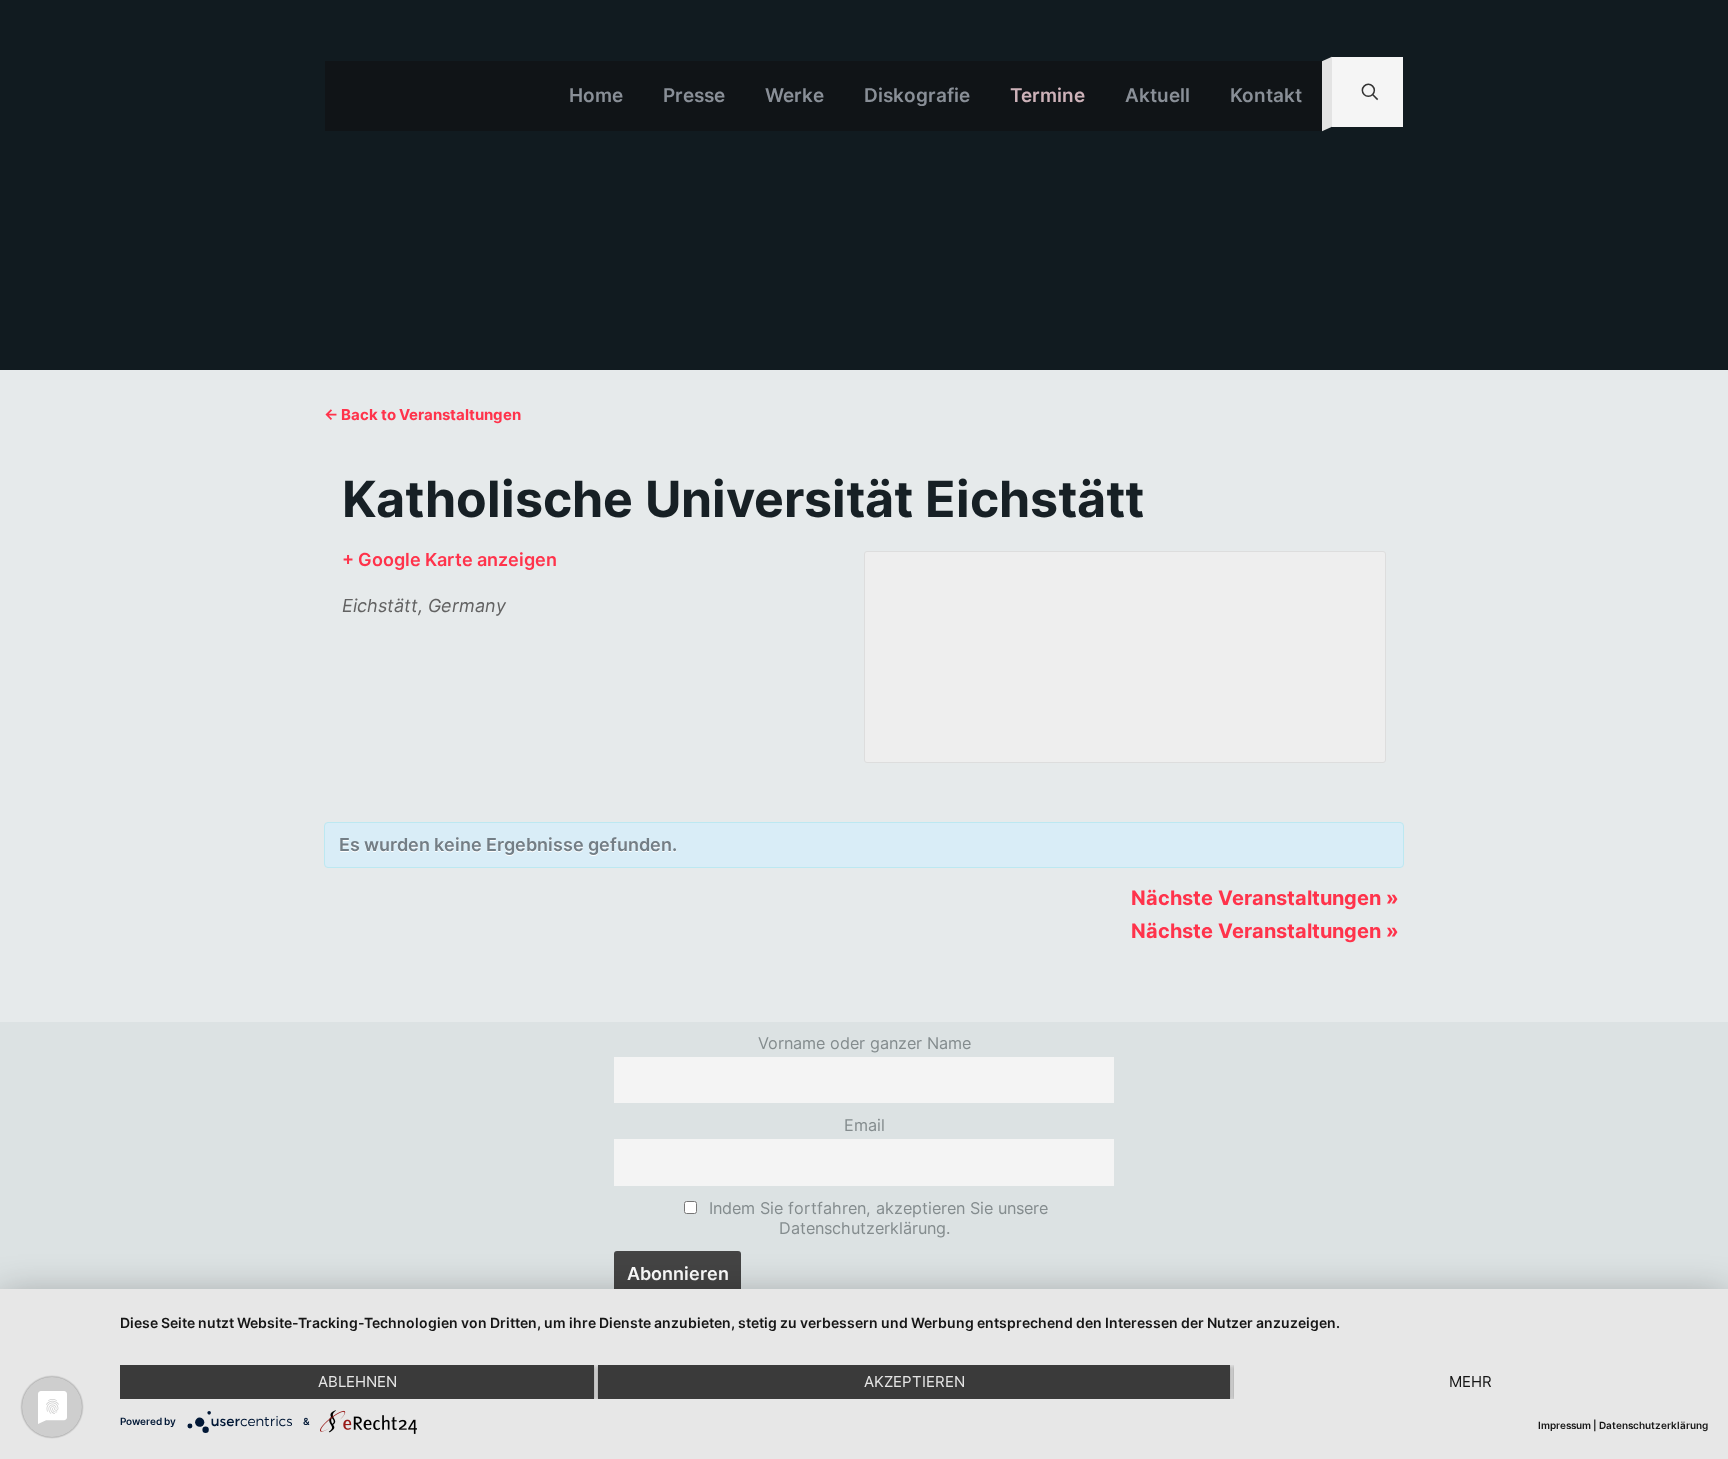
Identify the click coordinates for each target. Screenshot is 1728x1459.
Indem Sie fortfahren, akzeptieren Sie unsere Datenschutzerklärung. (876, 1218)
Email (864, 1125)
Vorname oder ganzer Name (864, 1043)
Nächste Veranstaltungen (1265, 898)
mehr (1470, 1381)
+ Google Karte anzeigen (449, 559)
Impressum (1564, 1425)
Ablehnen (357, 1381)
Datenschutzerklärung (1653, 1425)
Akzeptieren (914, 1381)
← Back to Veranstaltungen (422, 414)
